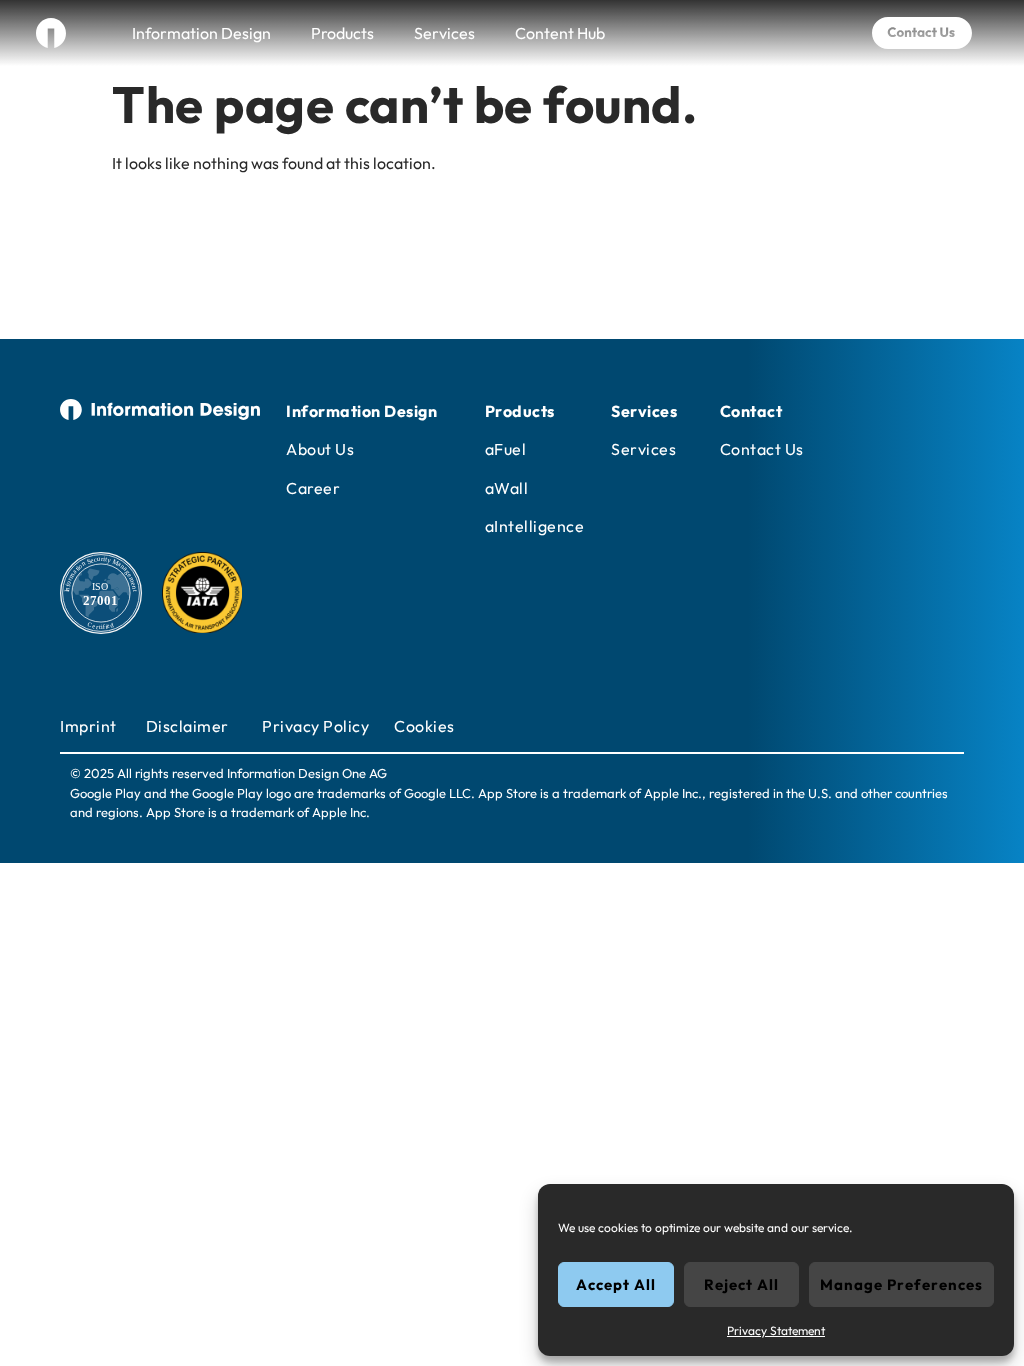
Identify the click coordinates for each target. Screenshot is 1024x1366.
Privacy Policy (315, 726)
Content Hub (560, 33)
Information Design (201, 33)
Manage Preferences (901, 1284)
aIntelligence (535, 526)
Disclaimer (187, 726)
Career (313, 488)
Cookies (424, 726)
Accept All (616, 1284)
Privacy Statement (776, 1330)
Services (444, 33)
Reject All (741, 1284)
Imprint (88, 726)
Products (342, 33)
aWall (507, 488)
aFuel (506, 449)
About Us (320, 449)
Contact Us (762, 449)
